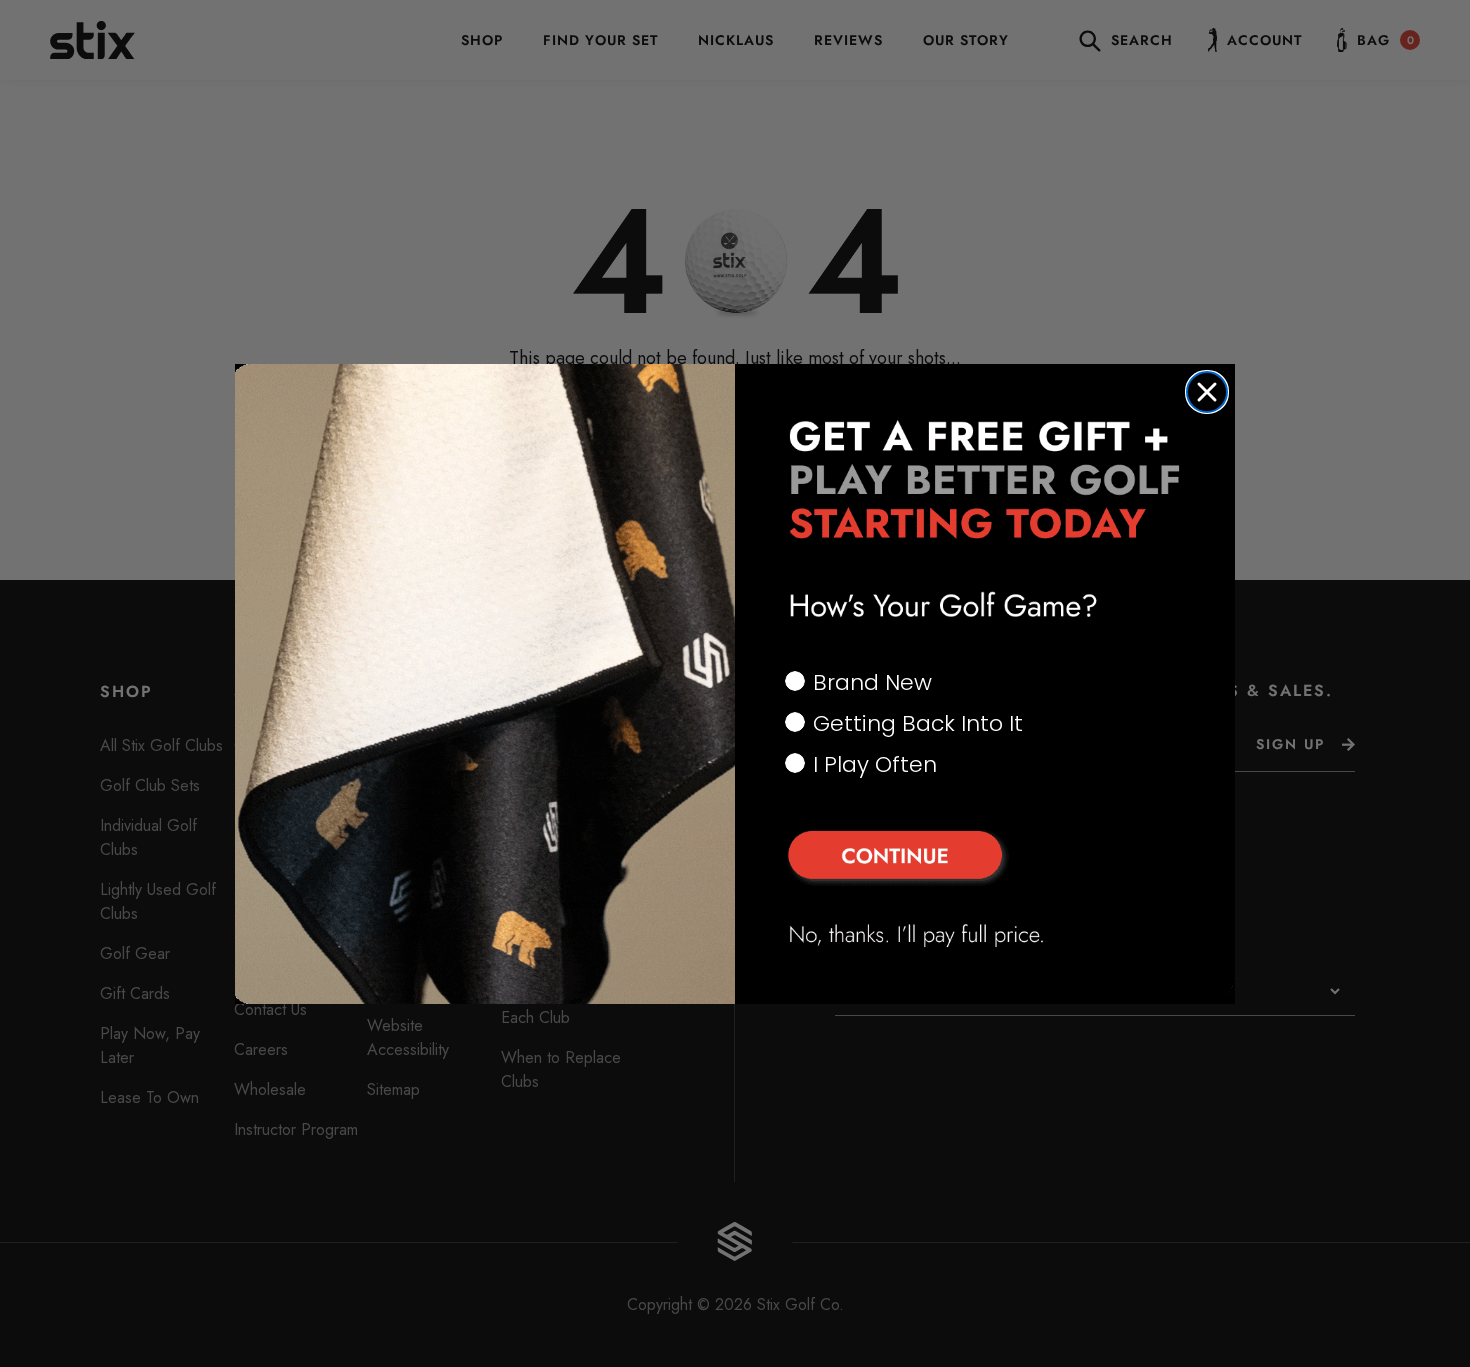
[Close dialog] (1207, 392)
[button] (985, 858)
